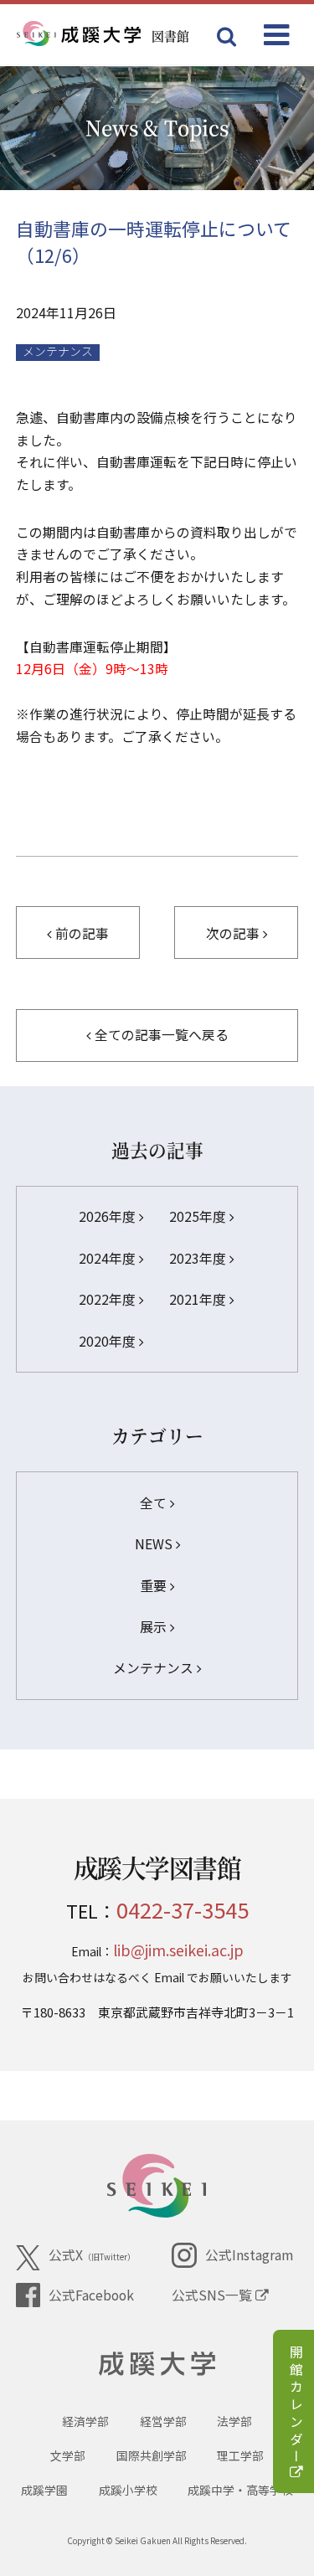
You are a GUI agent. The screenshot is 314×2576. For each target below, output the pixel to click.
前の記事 (80, 933)
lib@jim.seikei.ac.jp (178, 1950)
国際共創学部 (152, 2455)
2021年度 (199, 1299)
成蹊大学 (157, 2364)
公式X (92, 2255)
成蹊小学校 (128, 2490)
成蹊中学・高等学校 (240, 2490)
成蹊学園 (44, 2490)
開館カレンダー (296, 2406)
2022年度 (109, 1299)
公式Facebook (91, 2295)
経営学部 (163, 2421)
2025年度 (199, 1216)
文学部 (68, 2455)
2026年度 (109, 1216)
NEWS (155, 1544)
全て (155, 1503)
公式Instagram (249, 2255)
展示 (155, 1627)
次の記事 (234, 933)
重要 (155, 1586)
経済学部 (85, 2421)
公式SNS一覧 (214, 2295)
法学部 (234, 2421)
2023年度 (199, 1258)
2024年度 (109, 1258)
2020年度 (109, 1341)
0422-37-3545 (183, 1909)
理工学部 (240, 2455)
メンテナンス (58, 352)
